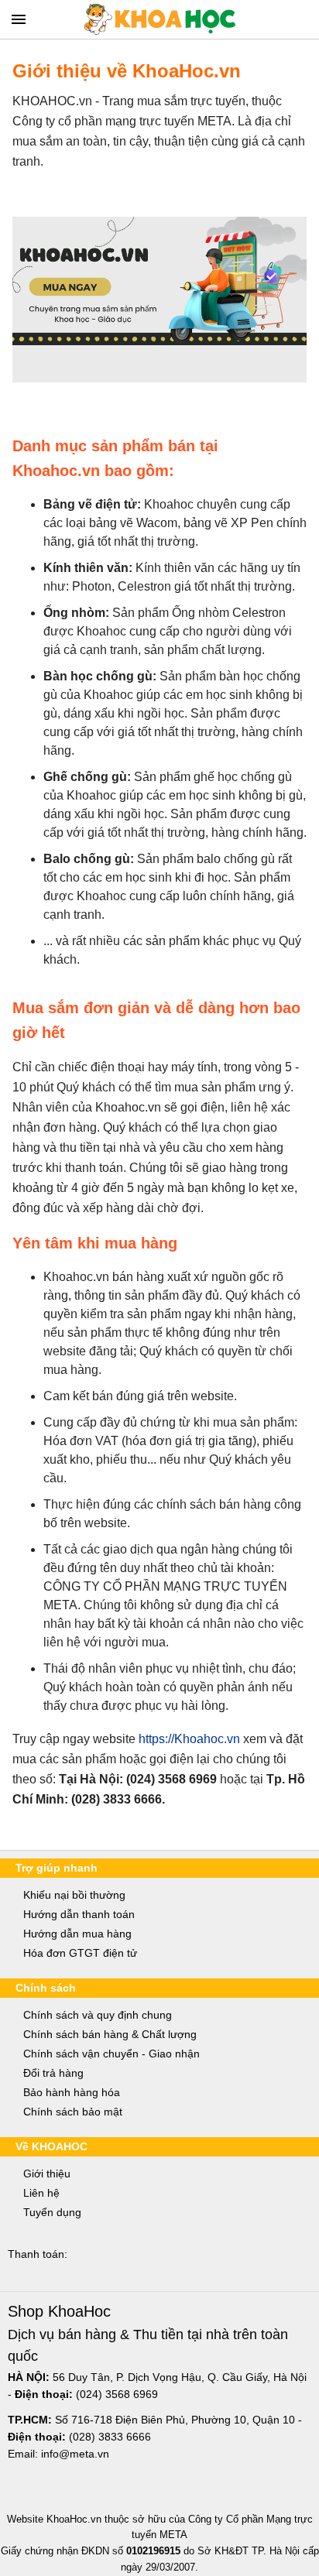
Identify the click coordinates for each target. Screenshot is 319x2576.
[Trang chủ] (159, 19)
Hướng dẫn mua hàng (77, 1934)
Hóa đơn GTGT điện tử (80, 1953)
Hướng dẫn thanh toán (79, 1914)
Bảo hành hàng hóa (72, 2092)
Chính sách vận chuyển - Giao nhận (111, 2054)
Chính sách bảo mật (73, 2112)
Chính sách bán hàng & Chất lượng (110, 2034)
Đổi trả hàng (53, 2073)
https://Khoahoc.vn (189, 1739)
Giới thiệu (47, 2173)
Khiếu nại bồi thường (74, 1895)
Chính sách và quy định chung (98, 2015)
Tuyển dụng (52, 2212)
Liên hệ (41, 2193)
